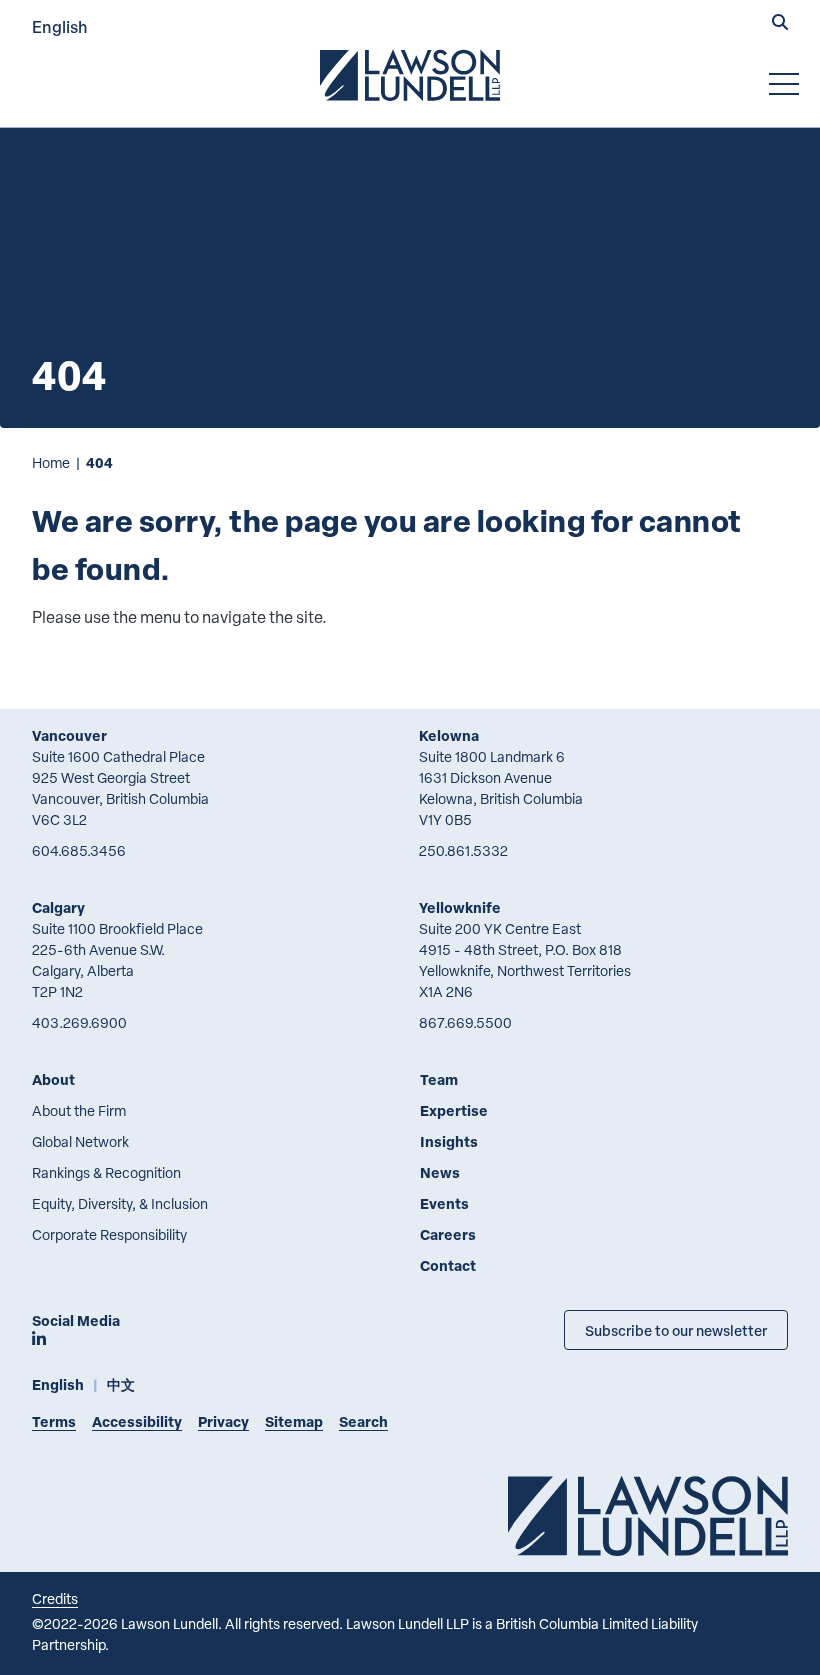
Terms (54, 1421)
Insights (449, 1141)
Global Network (80, 1141)
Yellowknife (460, 907)
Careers (448, 1234)
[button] (780, 24)
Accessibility (137, 1421)
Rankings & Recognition (106, 1172)
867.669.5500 (465, 1022)
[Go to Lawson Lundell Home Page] (410, 75)
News (440, 1172)
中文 (121, 1384)
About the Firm (79, 1110)
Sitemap (294, 1421)
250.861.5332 (463, 850)
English (60, 26)
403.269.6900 (79, 1022)
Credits (55, 1598)
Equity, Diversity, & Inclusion (120, 1203)
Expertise (454, 1110)
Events (444, 1203)
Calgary (58, 907)
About (53, 1079)
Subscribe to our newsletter (676, 1330)
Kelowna (449, 735)
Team (439, 1079)
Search (363, 1421)
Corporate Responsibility (109, 1234)
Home (51, 462)
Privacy (223, 1421)
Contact (448, 1265)
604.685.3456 (79, 850)
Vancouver (69, 735)
